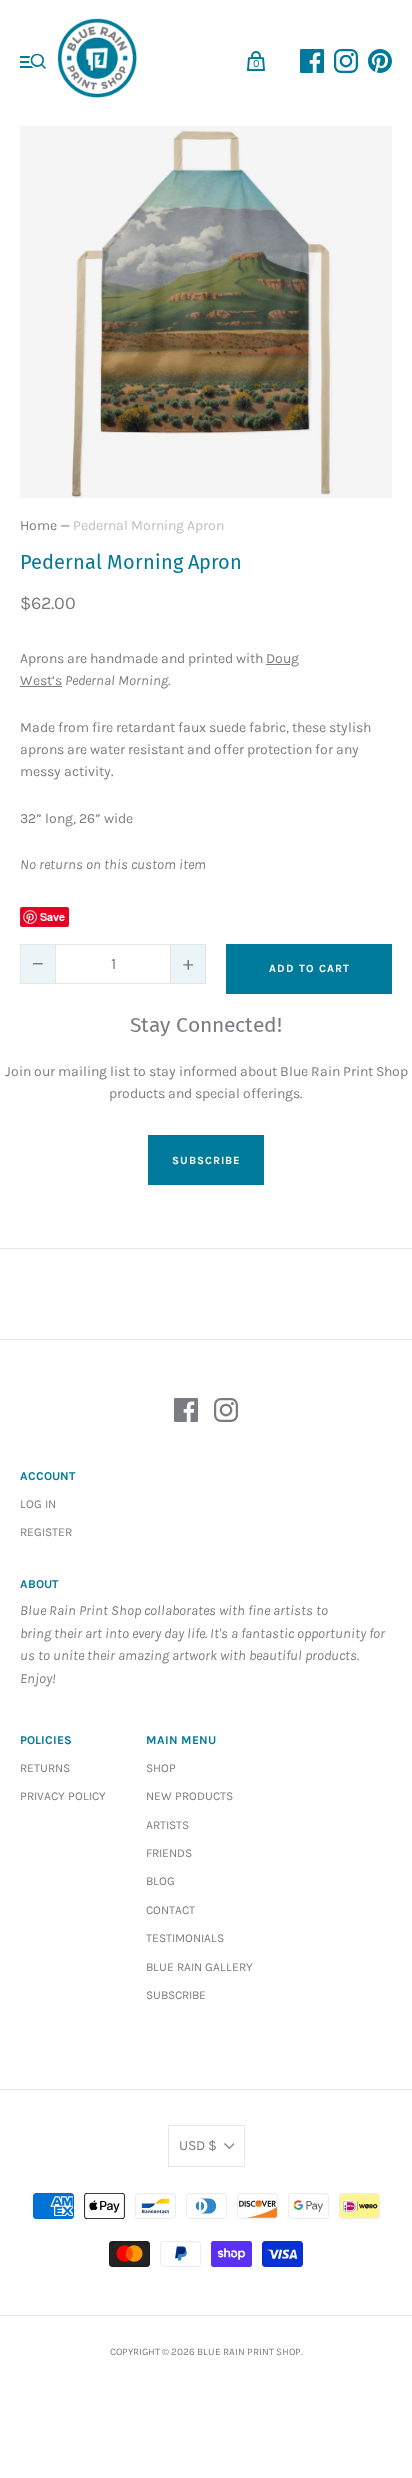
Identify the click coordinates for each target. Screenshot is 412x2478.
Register (46, 1532)
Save (52, 916)
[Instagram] (226, 1413)
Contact (170, 1910)
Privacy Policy (63, 1796)
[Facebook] (186, 1413)
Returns (45, 1768)
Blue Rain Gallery (199, 1967)
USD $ (198, 2145)
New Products (189, 1796)
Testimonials (185, 1938)
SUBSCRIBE (206, 1160)
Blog (160, 1881)
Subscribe (176, 1995)
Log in (38, 1504)
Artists (167, 1825)
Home (38, 525)
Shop (161, 1768)
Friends (169, 1853)
